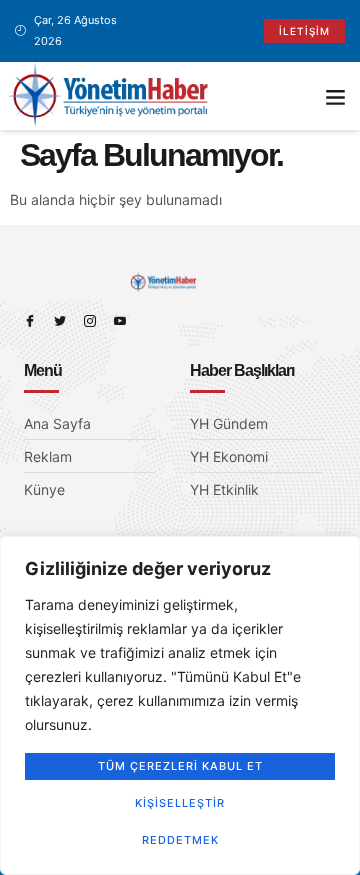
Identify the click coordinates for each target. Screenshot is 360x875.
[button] (336, 96)
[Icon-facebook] (30, 321)
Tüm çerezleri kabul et (180, 766)
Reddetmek (180, 840)
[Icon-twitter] (60, 321)
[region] (180, 705)
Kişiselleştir (180, 803)
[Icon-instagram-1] (90, 321)
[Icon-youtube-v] (120, 321)
